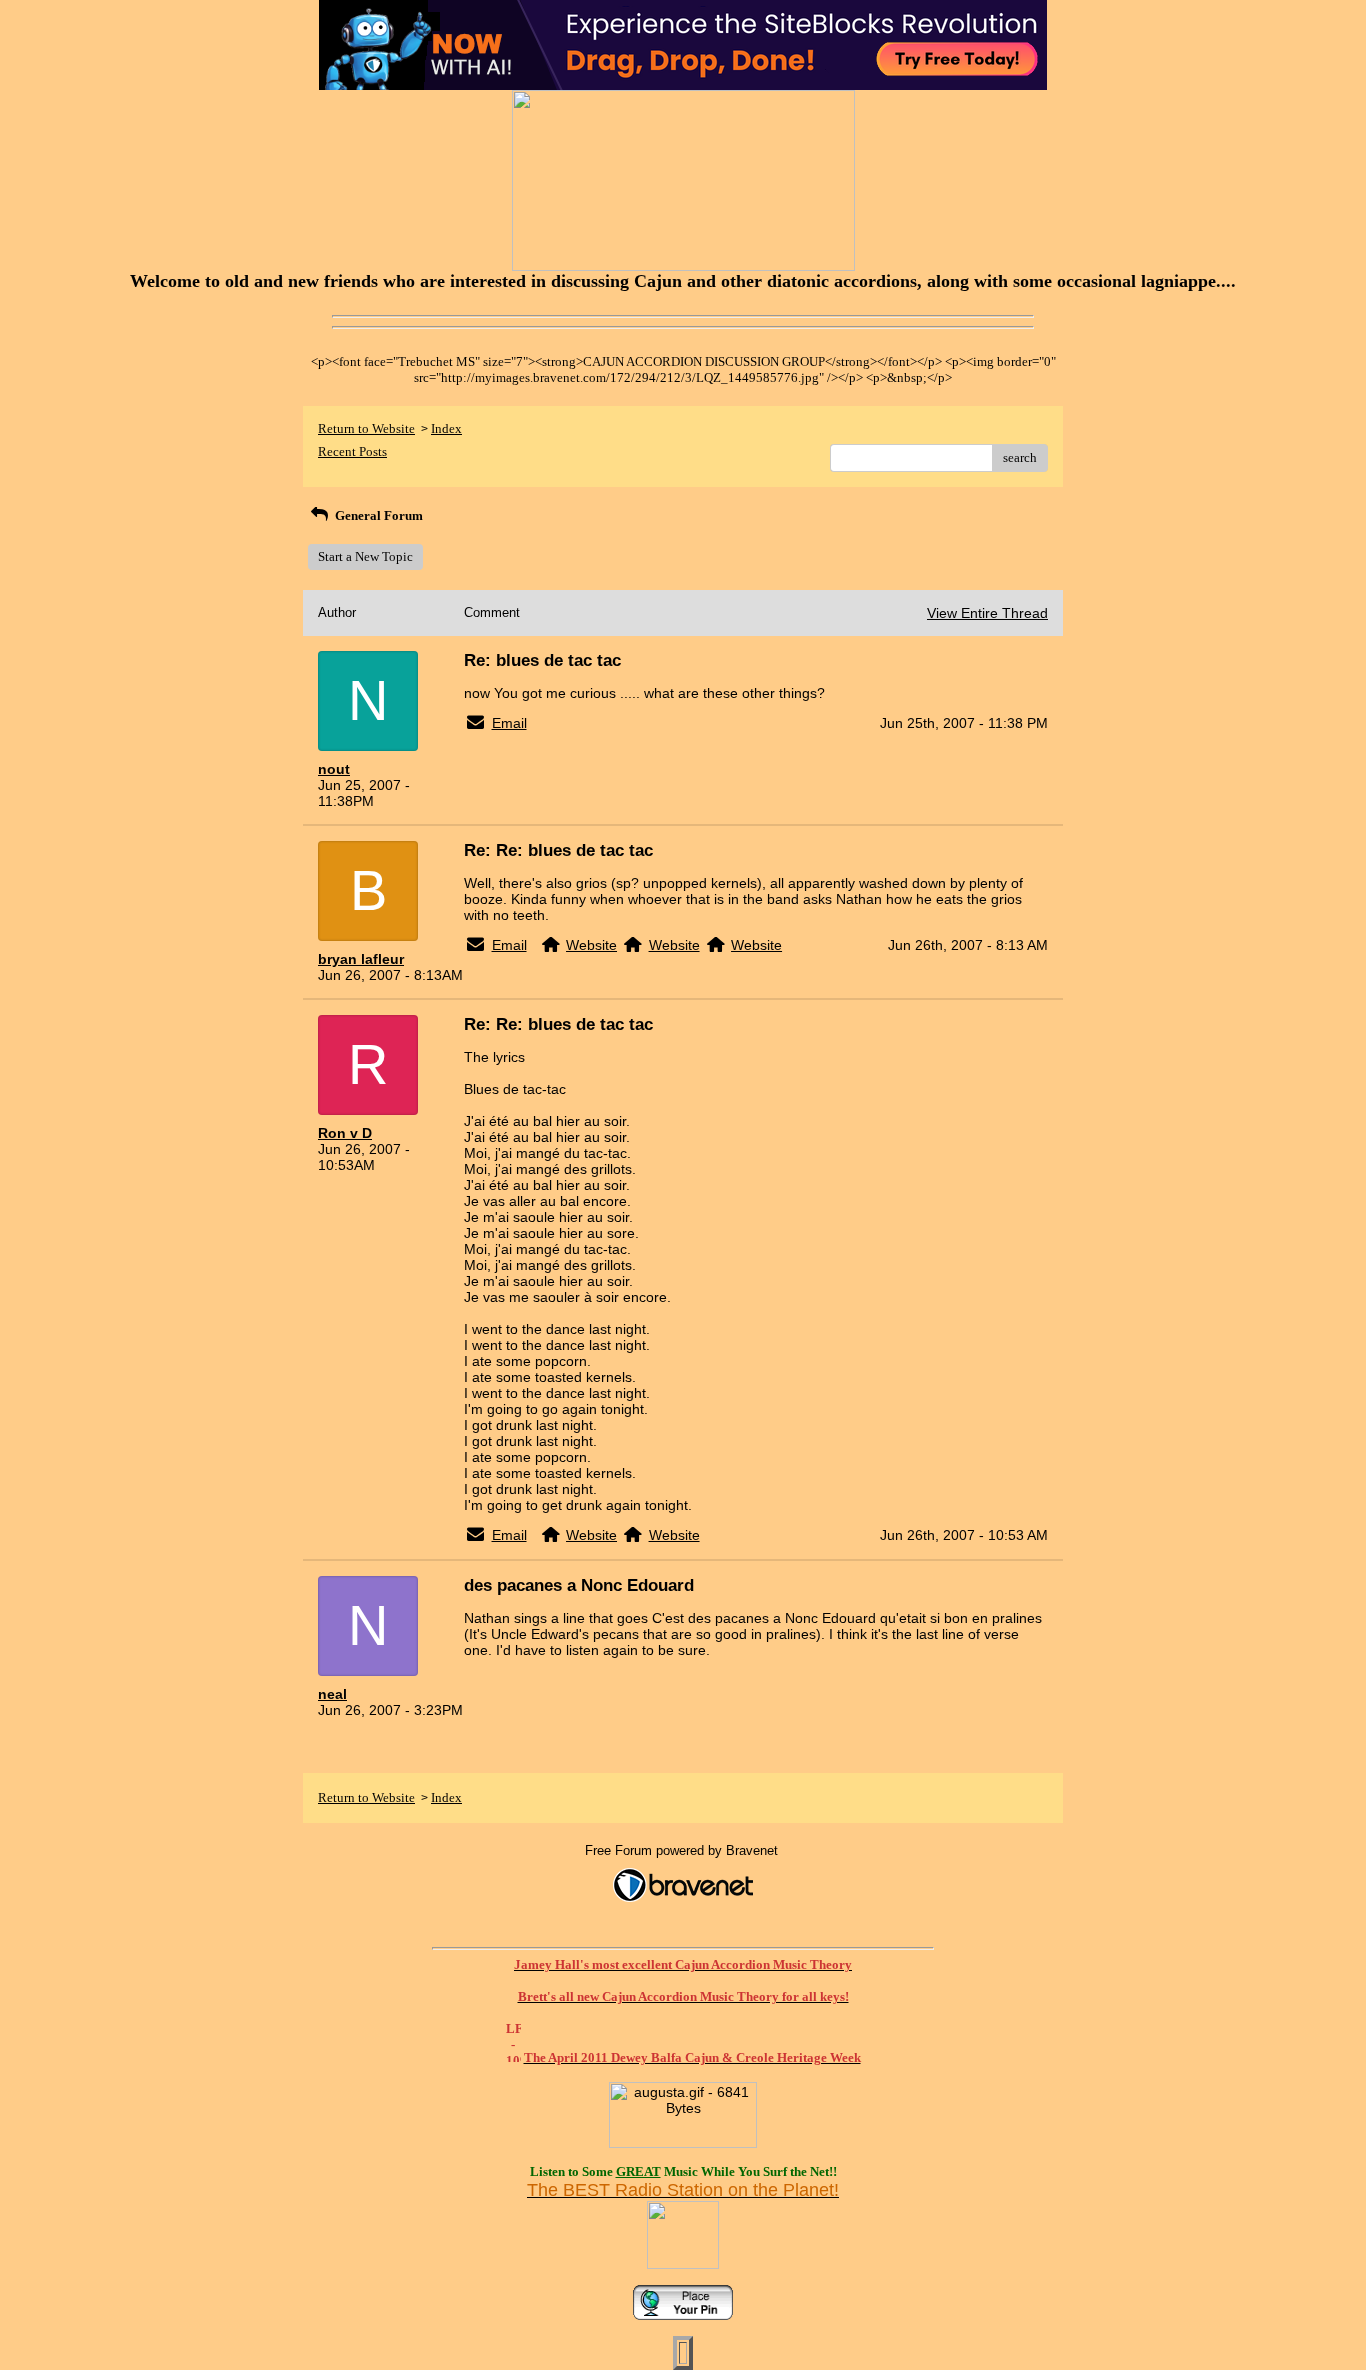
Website (591, 945)
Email (509, 723)
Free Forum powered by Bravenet (683, 1850)
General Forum (377, 515)
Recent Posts (352, 451)
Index (446, 428)
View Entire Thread (987, 613)
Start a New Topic (365, 556)
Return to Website (366, 428)
